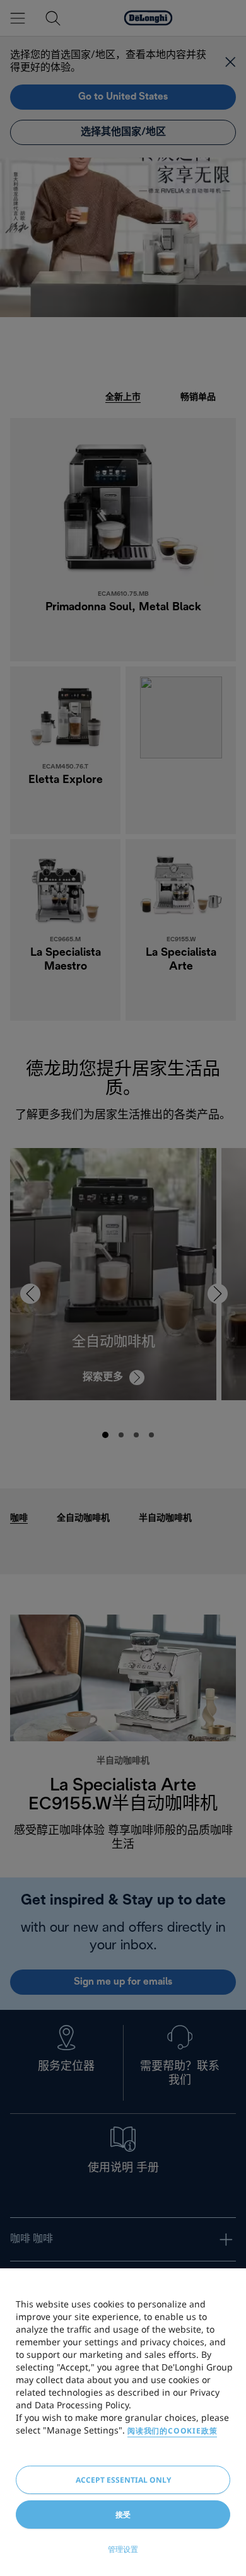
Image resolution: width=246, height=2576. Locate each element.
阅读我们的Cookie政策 (172, 2431)
